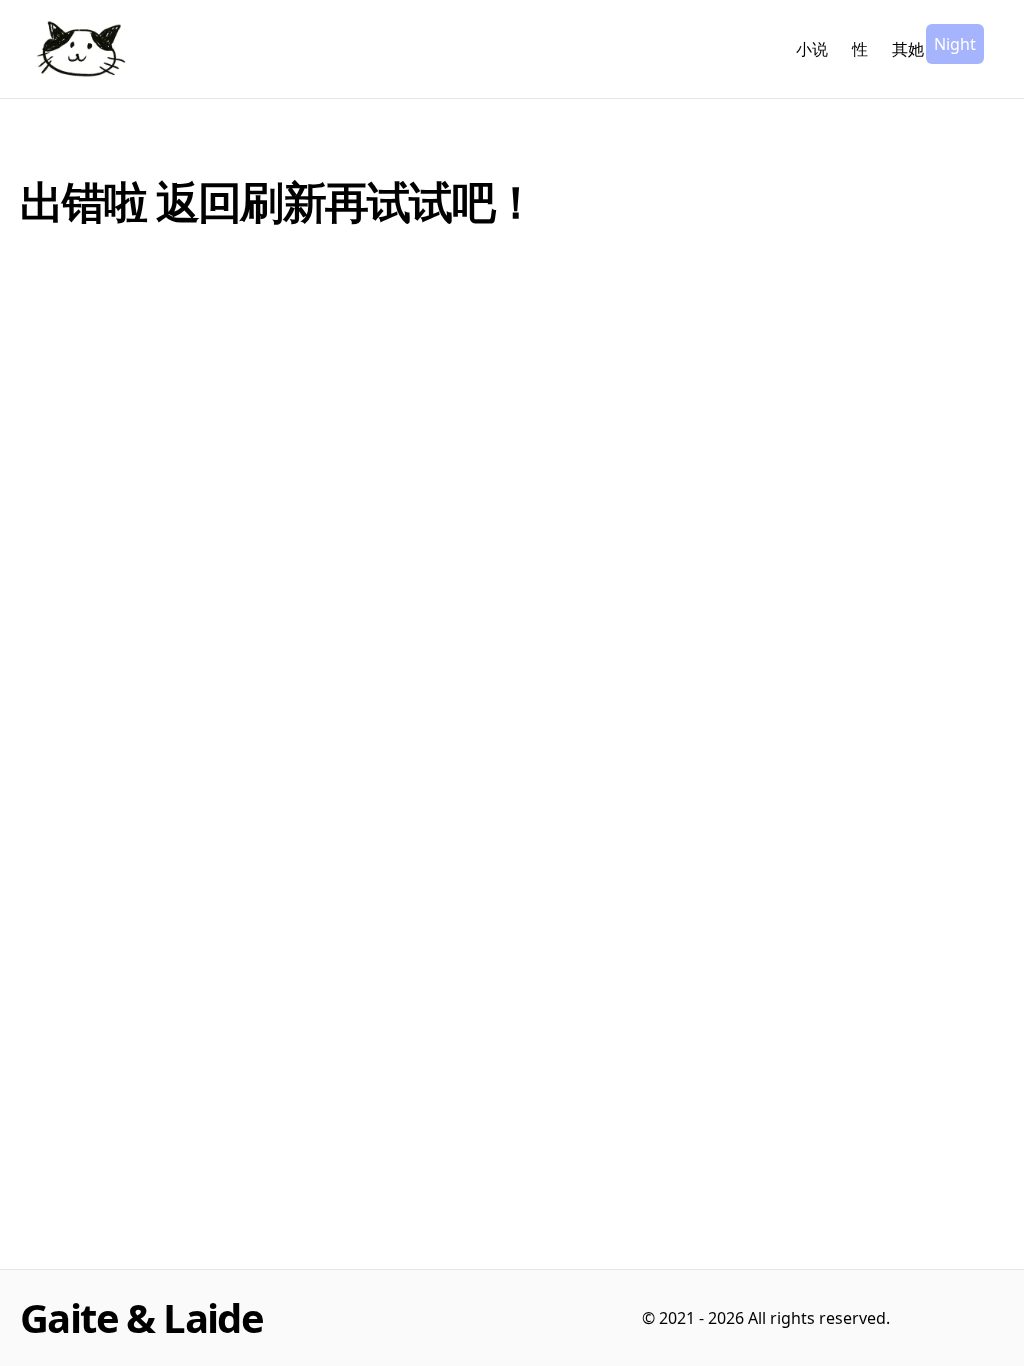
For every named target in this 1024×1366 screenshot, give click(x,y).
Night (955, 44)
